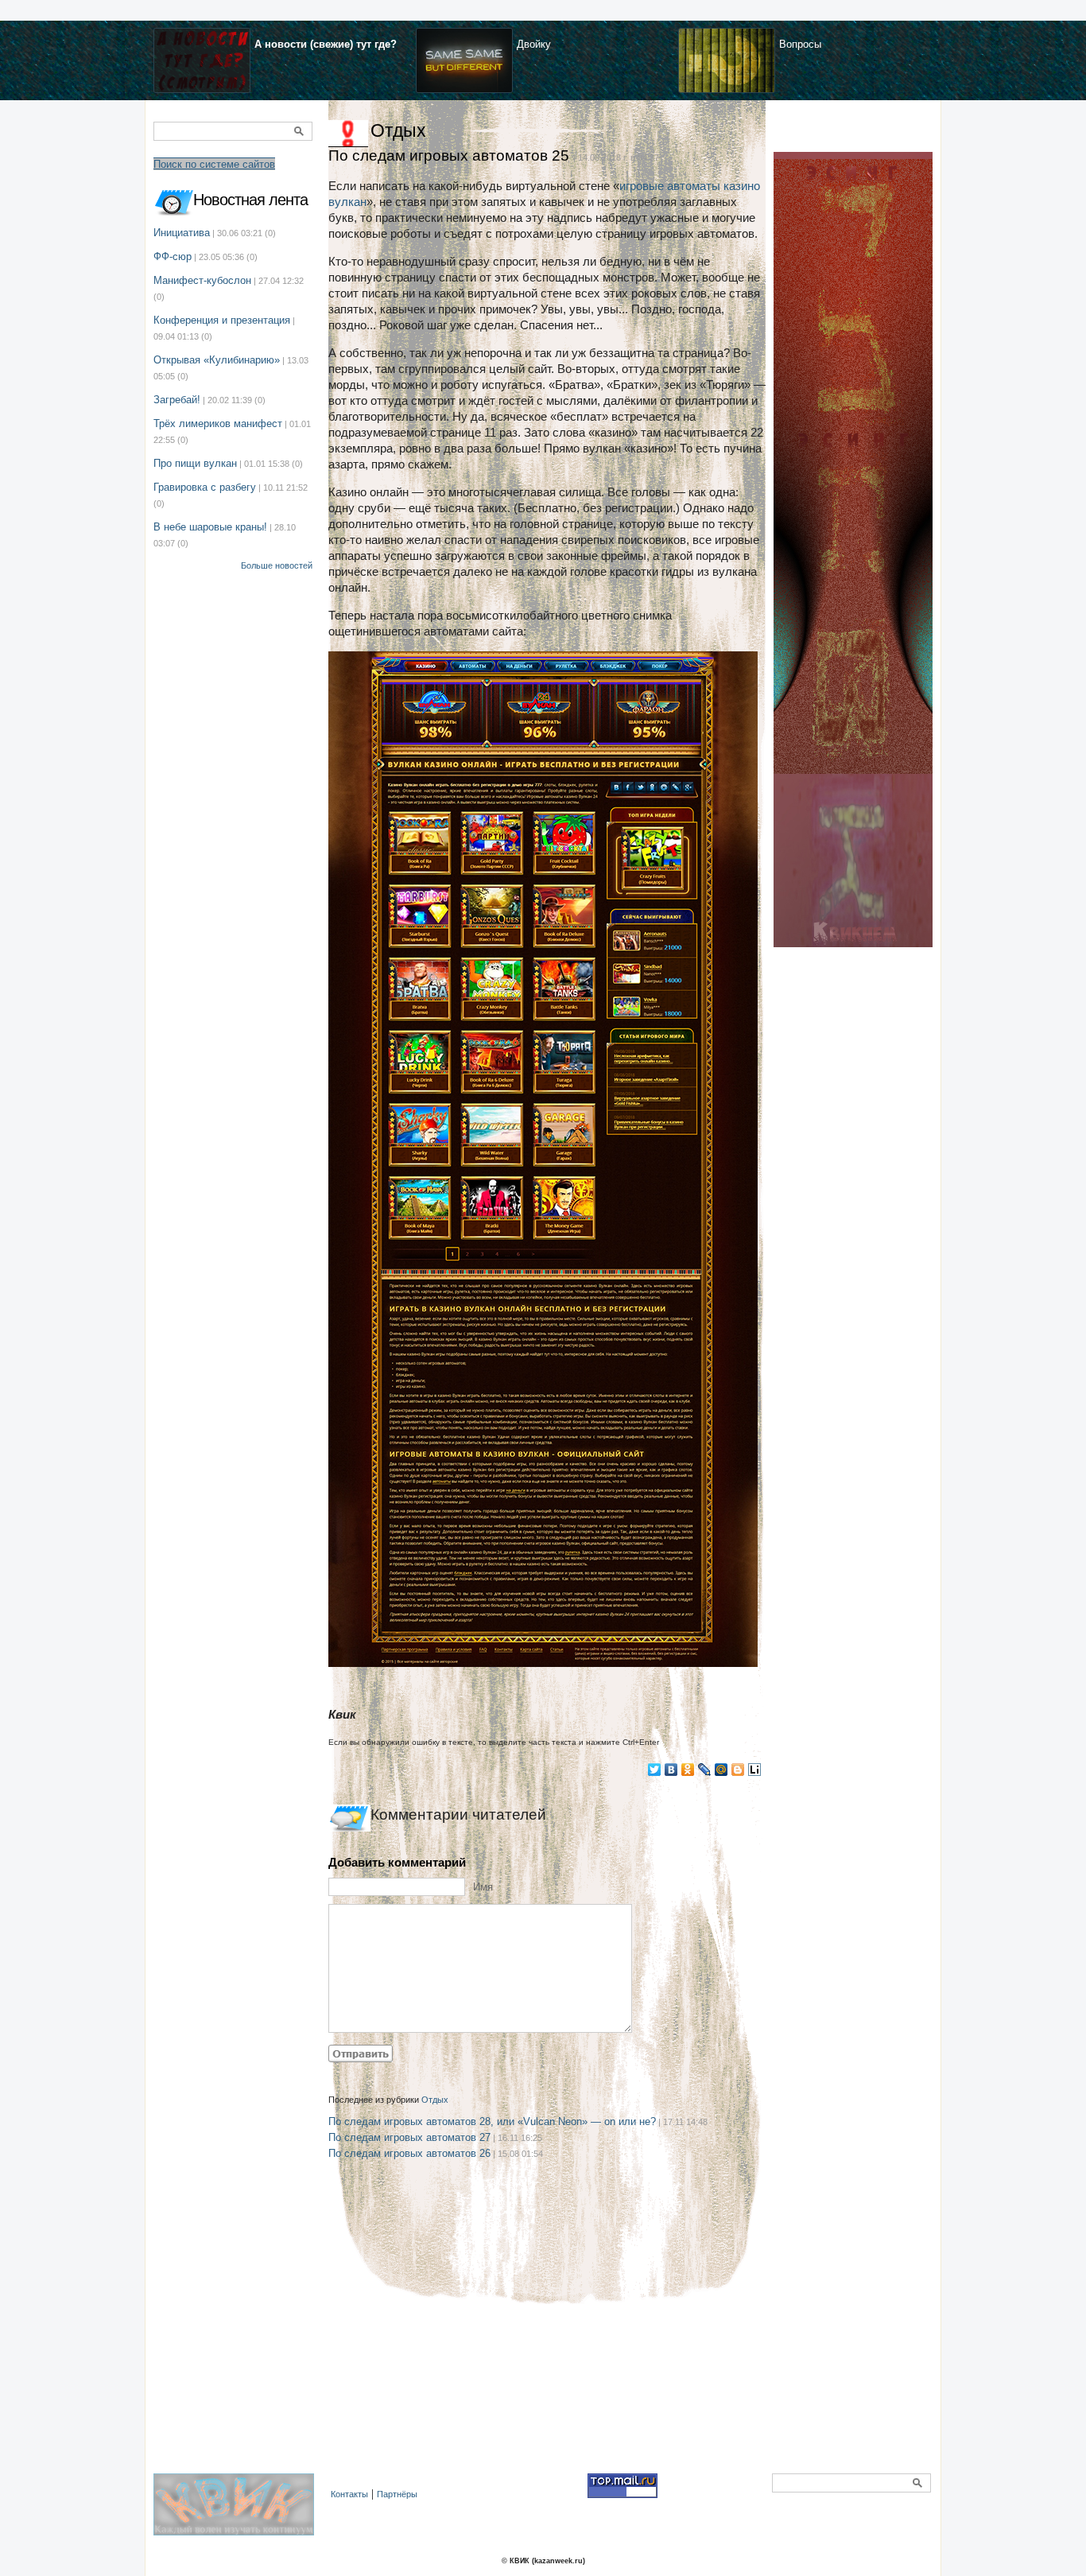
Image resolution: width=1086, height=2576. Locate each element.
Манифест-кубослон (202, 280)
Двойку (534, 44)
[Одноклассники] (688, 1770)
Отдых (398, 130)
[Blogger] (738, 1770)
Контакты (349, 2494)
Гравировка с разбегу (205, 487)
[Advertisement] (547, 2333)
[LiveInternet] (755, 1770)
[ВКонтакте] (671, 1770)
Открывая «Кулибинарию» (217, 360)
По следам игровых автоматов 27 (409, 2137)
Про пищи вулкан (195, 463)
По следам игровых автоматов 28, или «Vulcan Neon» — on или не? (492, 2121)
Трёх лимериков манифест (218, 424)
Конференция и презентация (222, 320)
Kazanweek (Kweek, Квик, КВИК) (238, 2513)
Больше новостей (277, 565)
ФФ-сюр (173, 256)
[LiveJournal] (705, 1770)
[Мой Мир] (721, 1770)
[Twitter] (655, 1770)
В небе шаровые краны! (210, 527)
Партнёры (397, 2494)
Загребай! (177, 400)
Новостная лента (250, 200)
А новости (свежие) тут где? (326, 44)
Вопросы (800, 44)
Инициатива (182, 233)
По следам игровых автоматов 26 (409, 2153)
